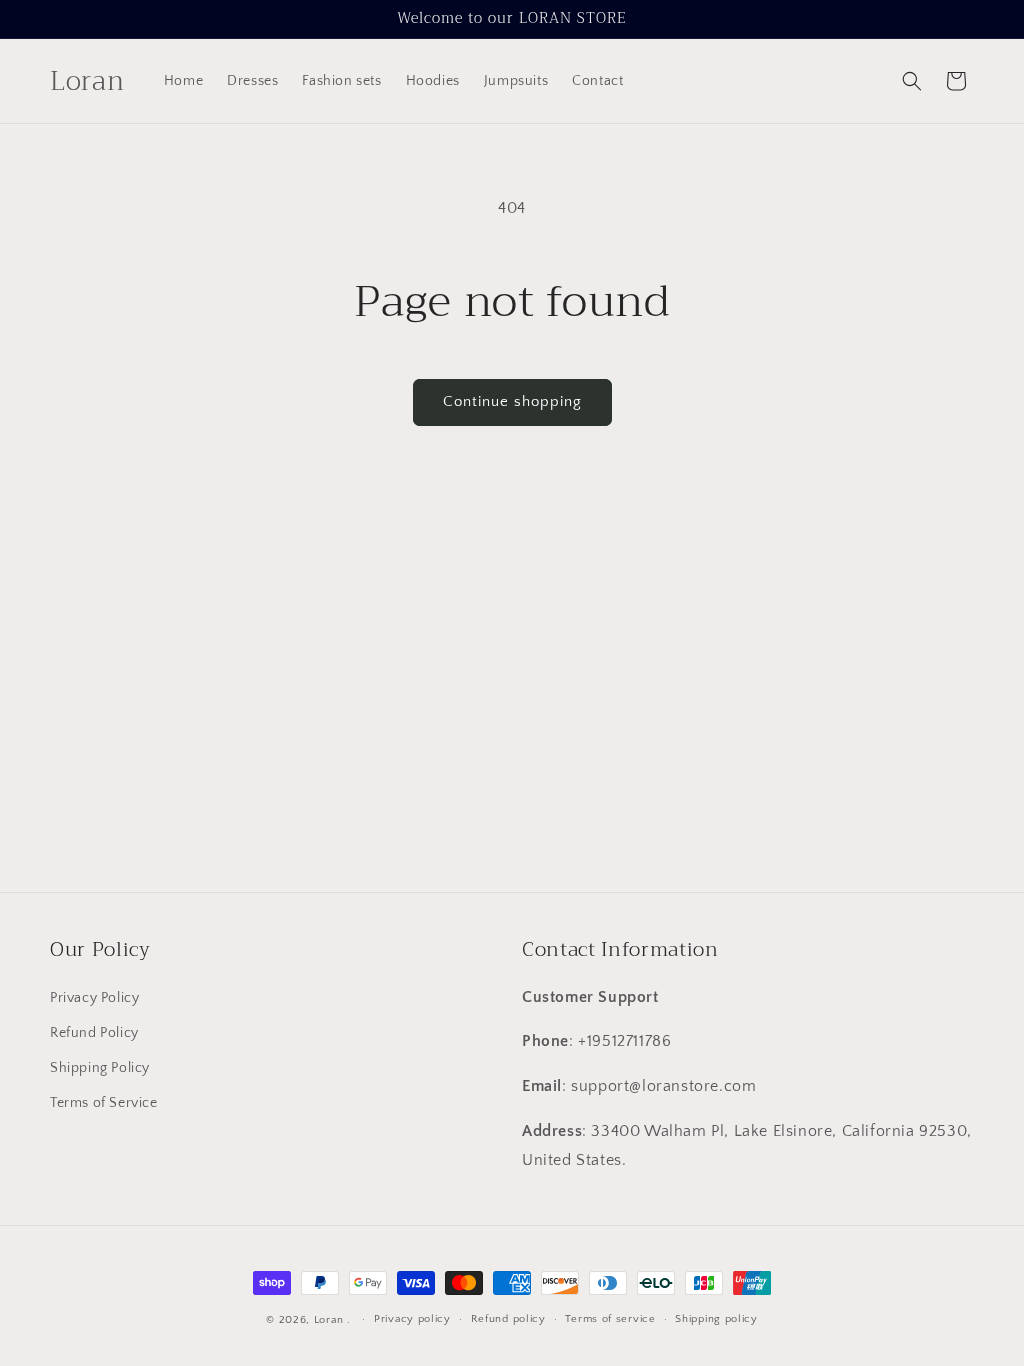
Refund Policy (94, 1033)
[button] (912, 81)
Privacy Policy (94, 998)
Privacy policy (412, 1319)
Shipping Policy (100, 1068)
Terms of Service (104, 1103)
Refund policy (508, 1319)
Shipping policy (716, 1319)
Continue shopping (512, 401)
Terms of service (610, 1319)
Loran (329, 1320)
